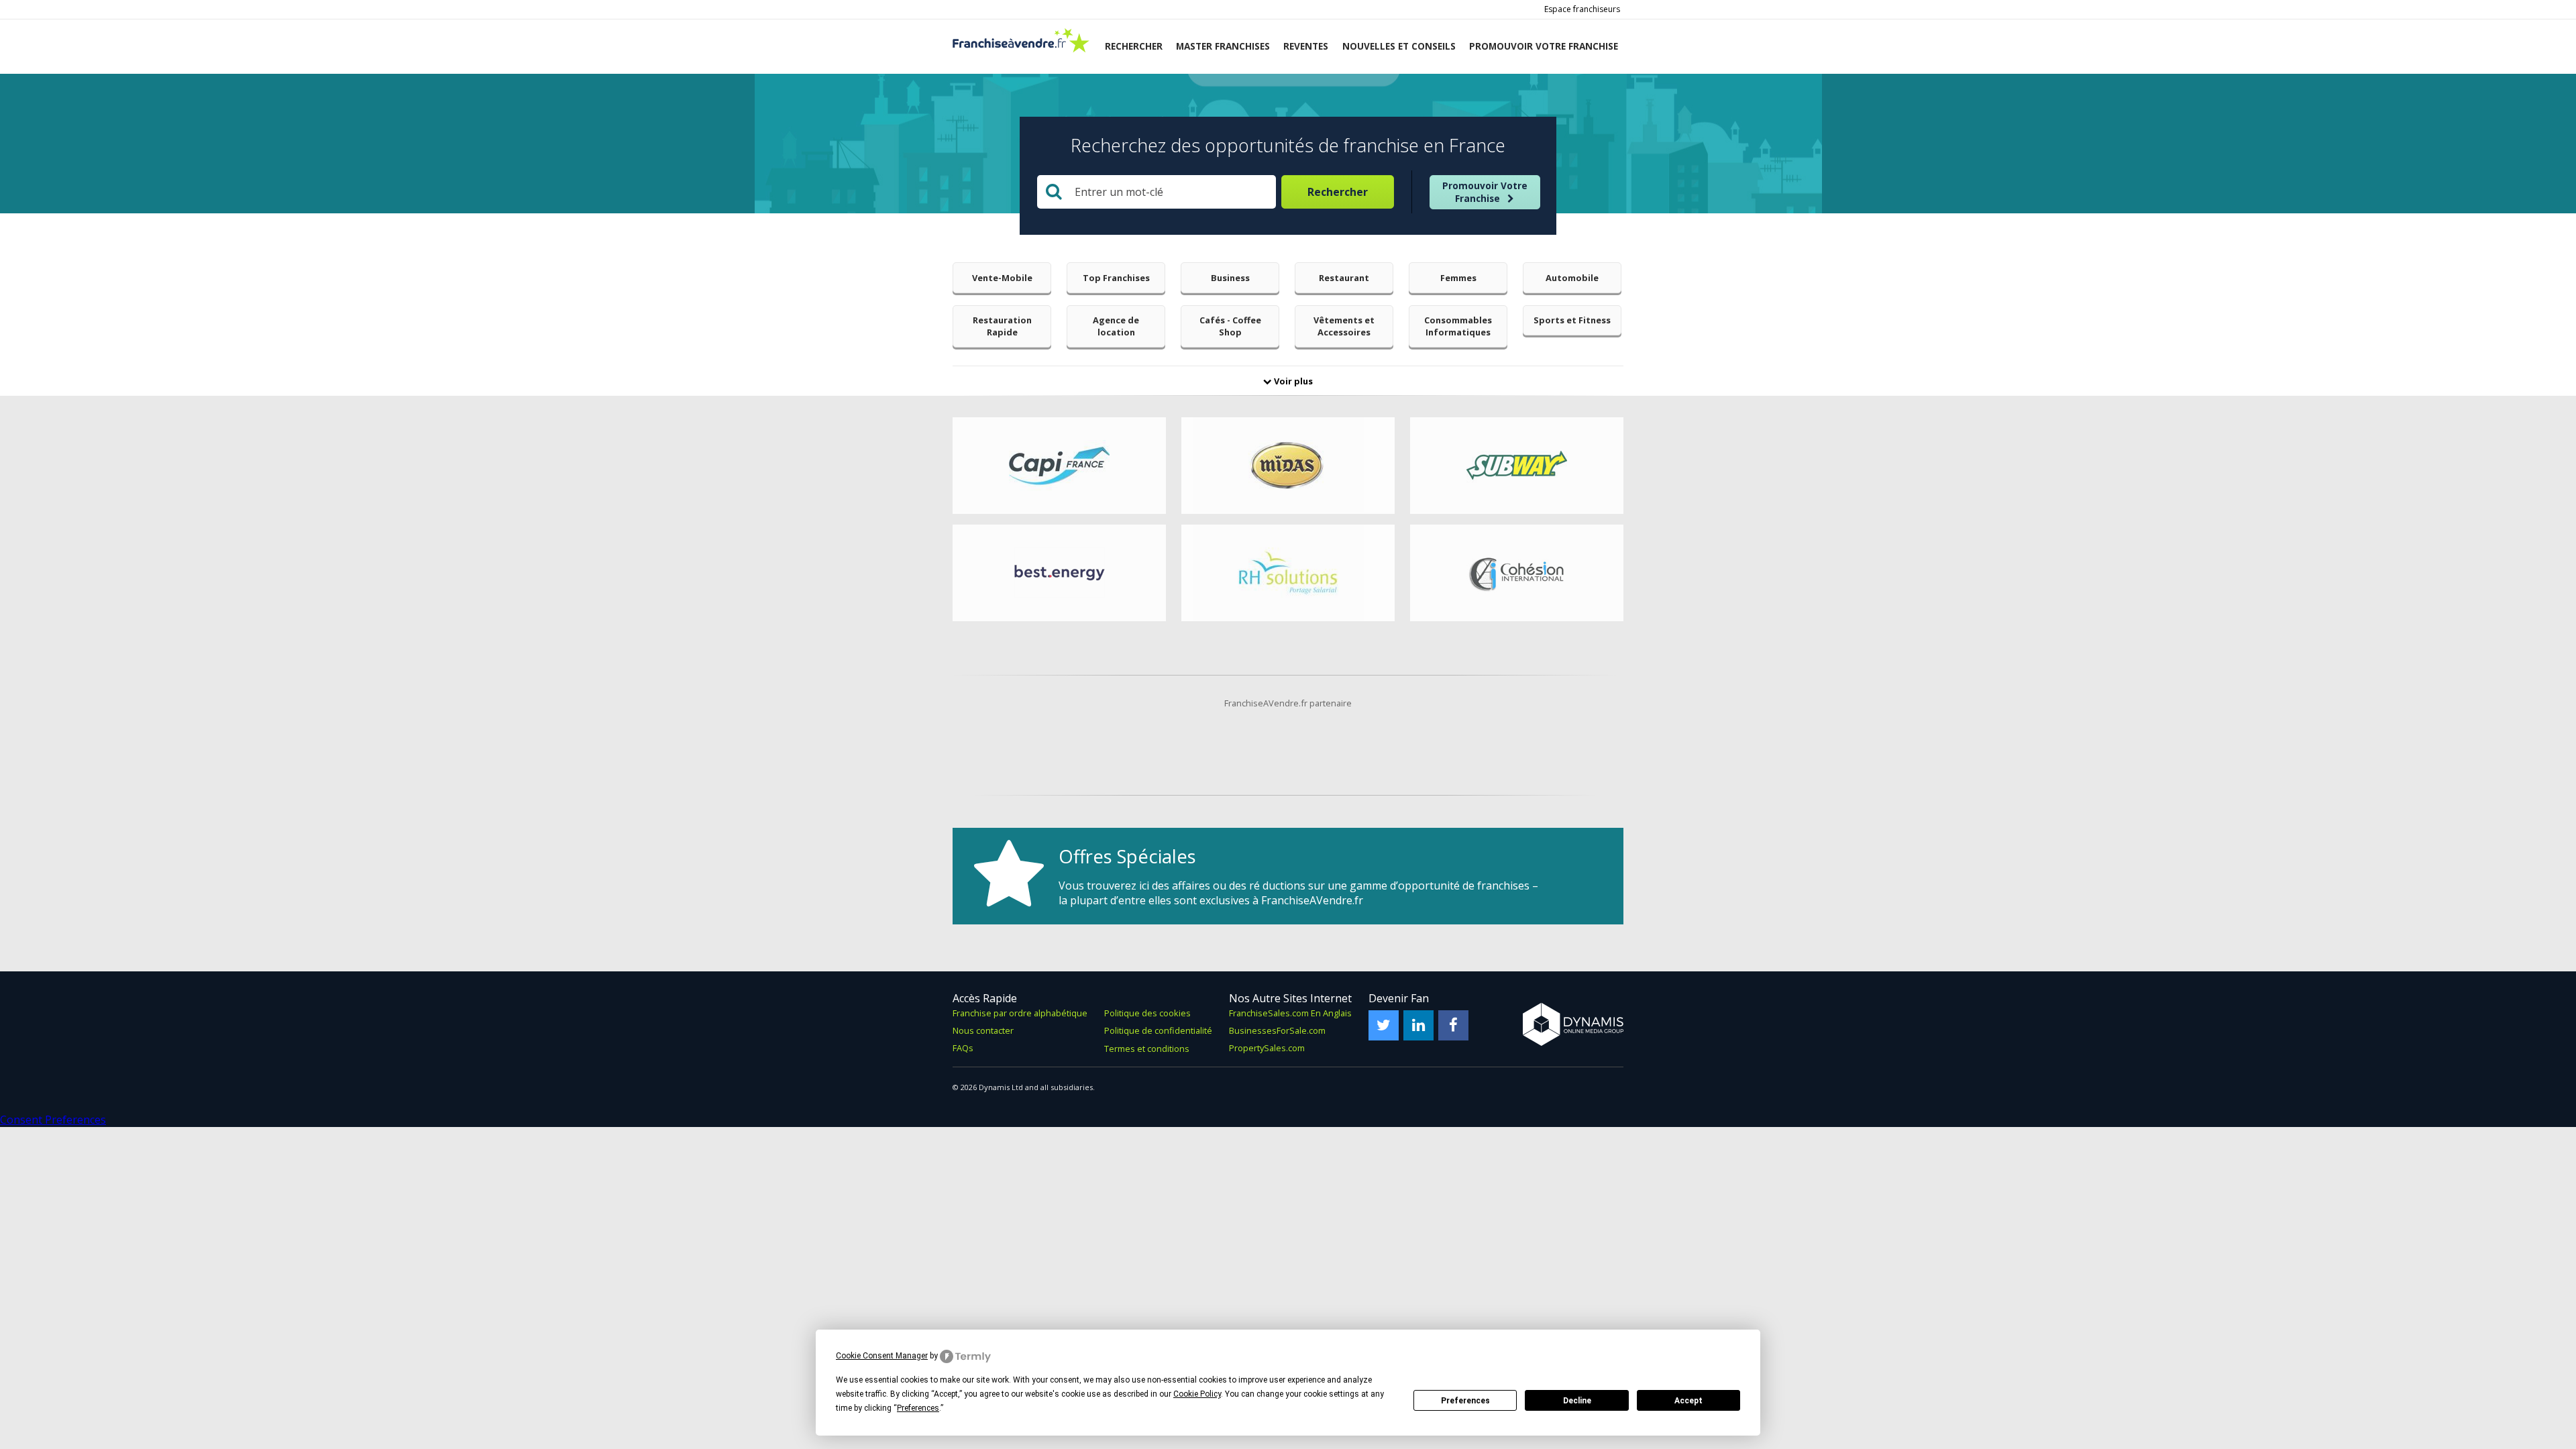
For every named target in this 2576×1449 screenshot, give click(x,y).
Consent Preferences (53, 1120)
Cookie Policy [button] (1197, 1394)
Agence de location (1116, 326)
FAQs (963, 1048)
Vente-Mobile (1002, 278)
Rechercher (1134, 46)
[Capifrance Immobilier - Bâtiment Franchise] (1059, 466)
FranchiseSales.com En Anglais (1290, 1013)
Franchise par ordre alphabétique (1020, 1013)
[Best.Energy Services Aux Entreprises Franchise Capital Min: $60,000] (1059, 573)
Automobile (1572, 278)
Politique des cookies (1147, 1013)
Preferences (1465, 1401)
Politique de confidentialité (1158, 1030)
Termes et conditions (1147, 1049)
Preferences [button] (918, 1408)
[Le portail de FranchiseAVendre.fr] (1021, 49)
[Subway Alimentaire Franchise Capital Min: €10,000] (1517, 466)
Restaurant (1344, 278)
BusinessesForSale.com (1277, 1030)
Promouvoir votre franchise (1544, 46)
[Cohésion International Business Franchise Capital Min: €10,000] (1517, 573)
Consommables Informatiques (1458, 326)
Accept (1688, 1401)
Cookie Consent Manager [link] (882, 1356)
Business (1230, 278)
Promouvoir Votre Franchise (1485, 192)
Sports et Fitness (1572, 320)
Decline (1577, 1401)
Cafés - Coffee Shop (1230, 326)
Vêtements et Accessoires (1344, 326)
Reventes (1306, 46)
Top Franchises (1116, 278)
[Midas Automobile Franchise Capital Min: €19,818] (1288, 466)
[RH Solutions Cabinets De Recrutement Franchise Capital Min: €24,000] (1288, 573)
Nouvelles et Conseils (1399, 46)
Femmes (1458, 278)
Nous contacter (983, 1030)
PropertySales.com (1267, 1048)
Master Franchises (1223, 46)
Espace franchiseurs (1582, 9)
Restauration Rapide (1002, 326)
